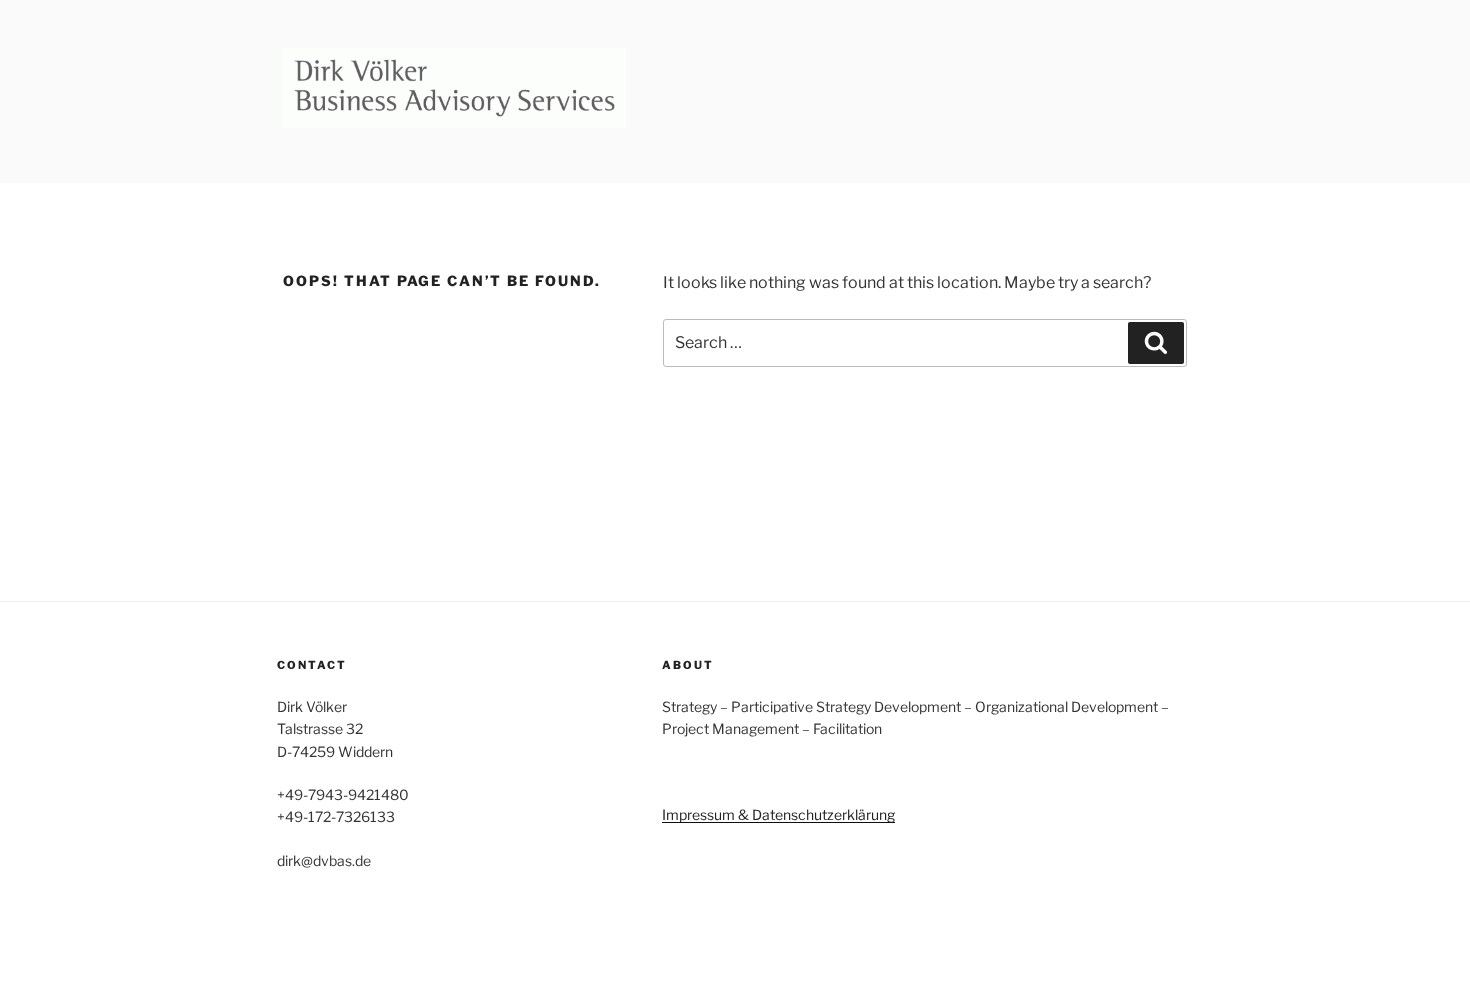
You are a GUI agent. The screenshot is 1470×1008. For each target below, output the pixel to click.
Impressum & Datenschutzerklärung (778, 814)
